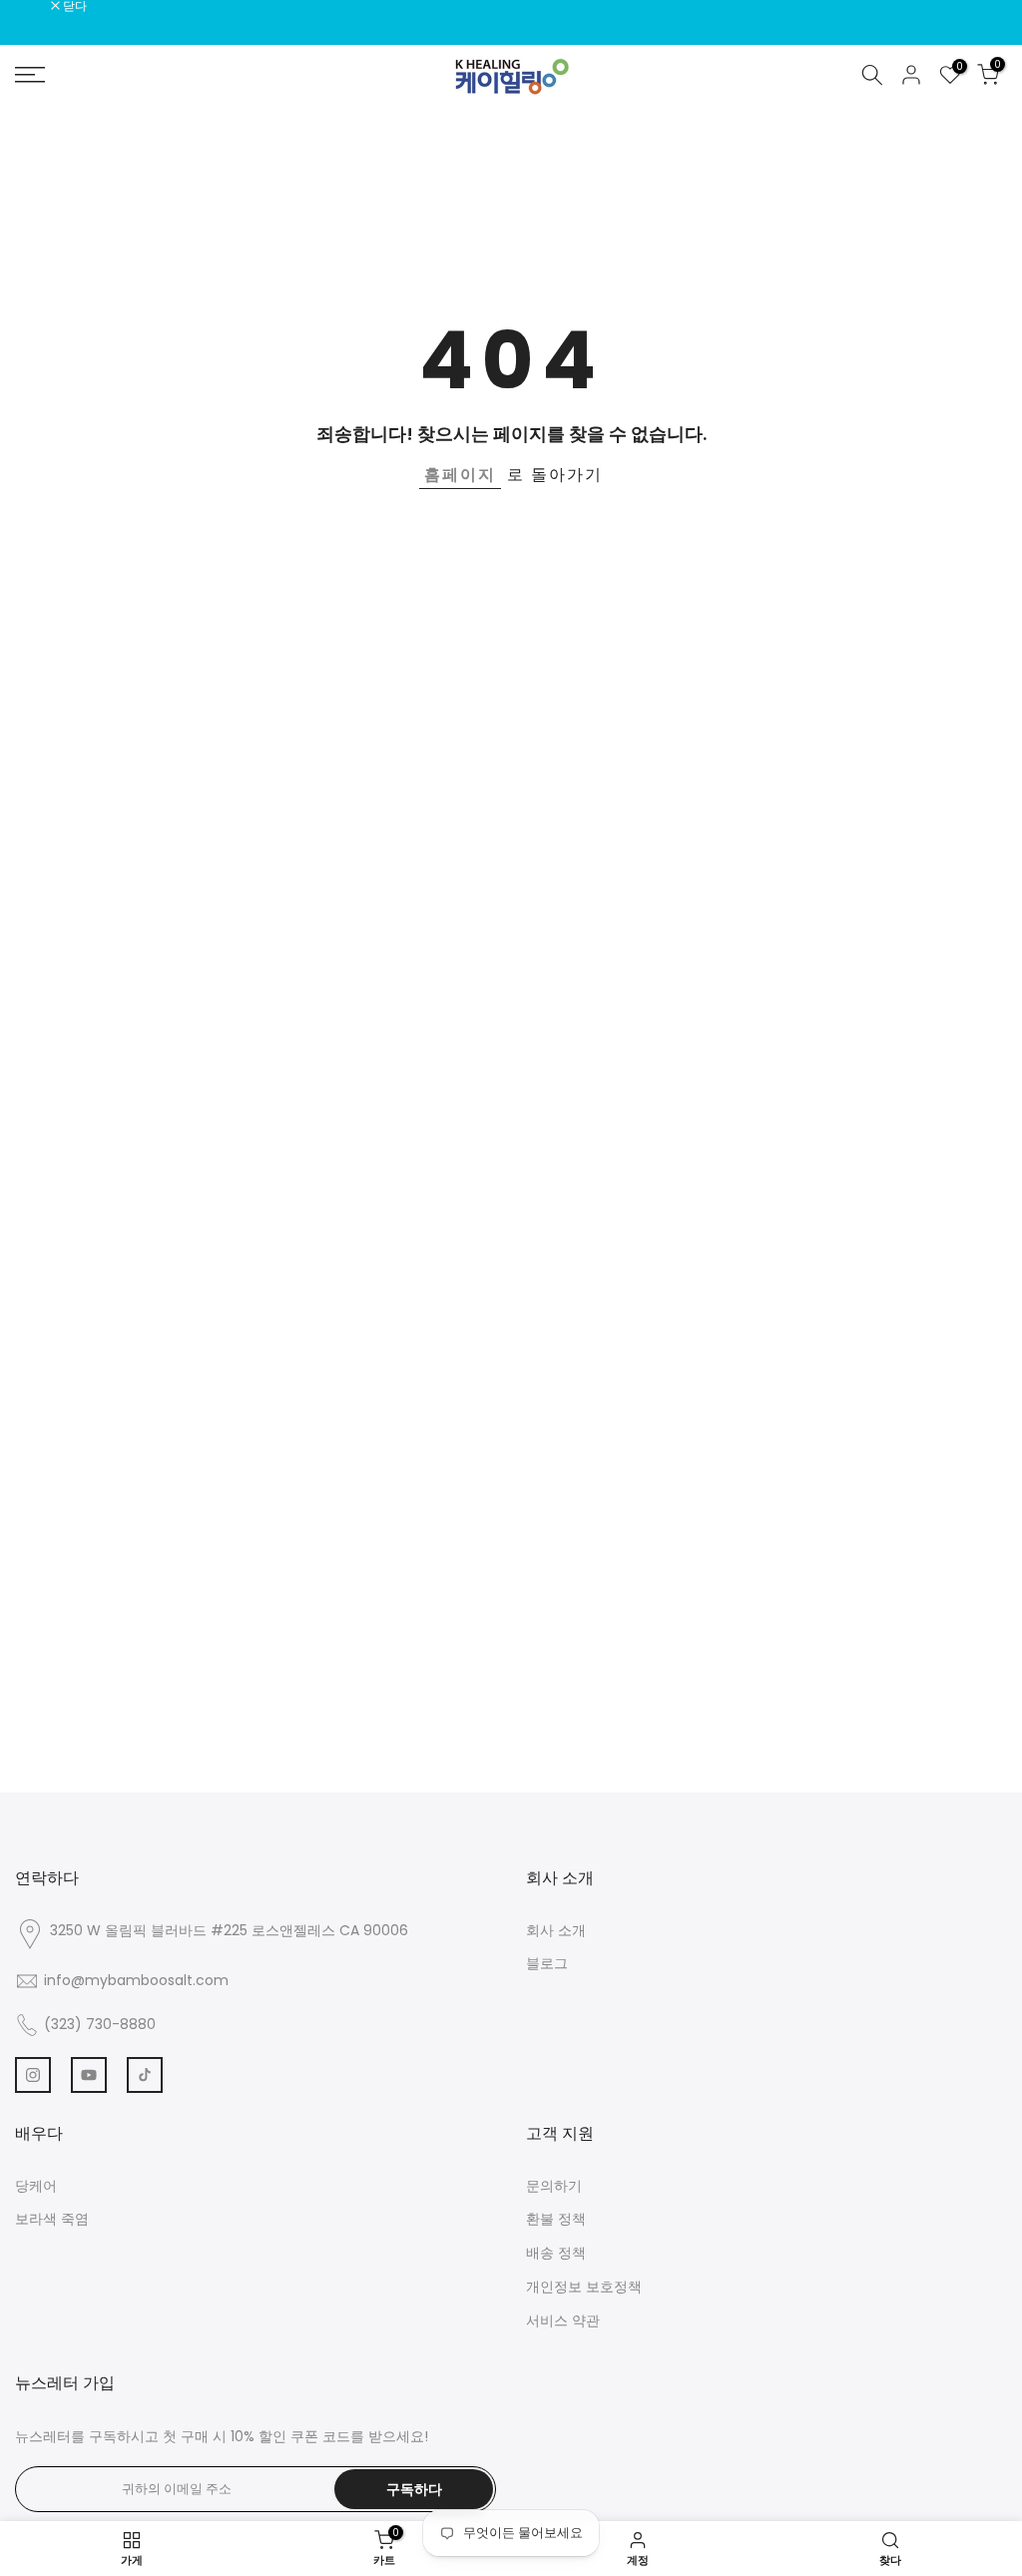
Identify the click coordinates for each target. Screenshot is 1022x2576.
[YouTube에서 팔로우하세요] (89, 2075)
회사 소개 (556, 1930)
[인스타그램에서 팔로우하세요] (33, 2075)
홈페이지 (460, 475)
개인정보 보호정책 (584, 2287)
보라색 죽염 (52, 2219)
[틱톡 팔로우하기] (145, 2075)
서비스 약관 (563, 2320)
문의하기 (554, 2186)
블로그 (547, 1963)
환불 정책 (556, 2219)
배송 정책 (556, 2253)
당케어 (36, 2186)
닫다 (37, 6)
